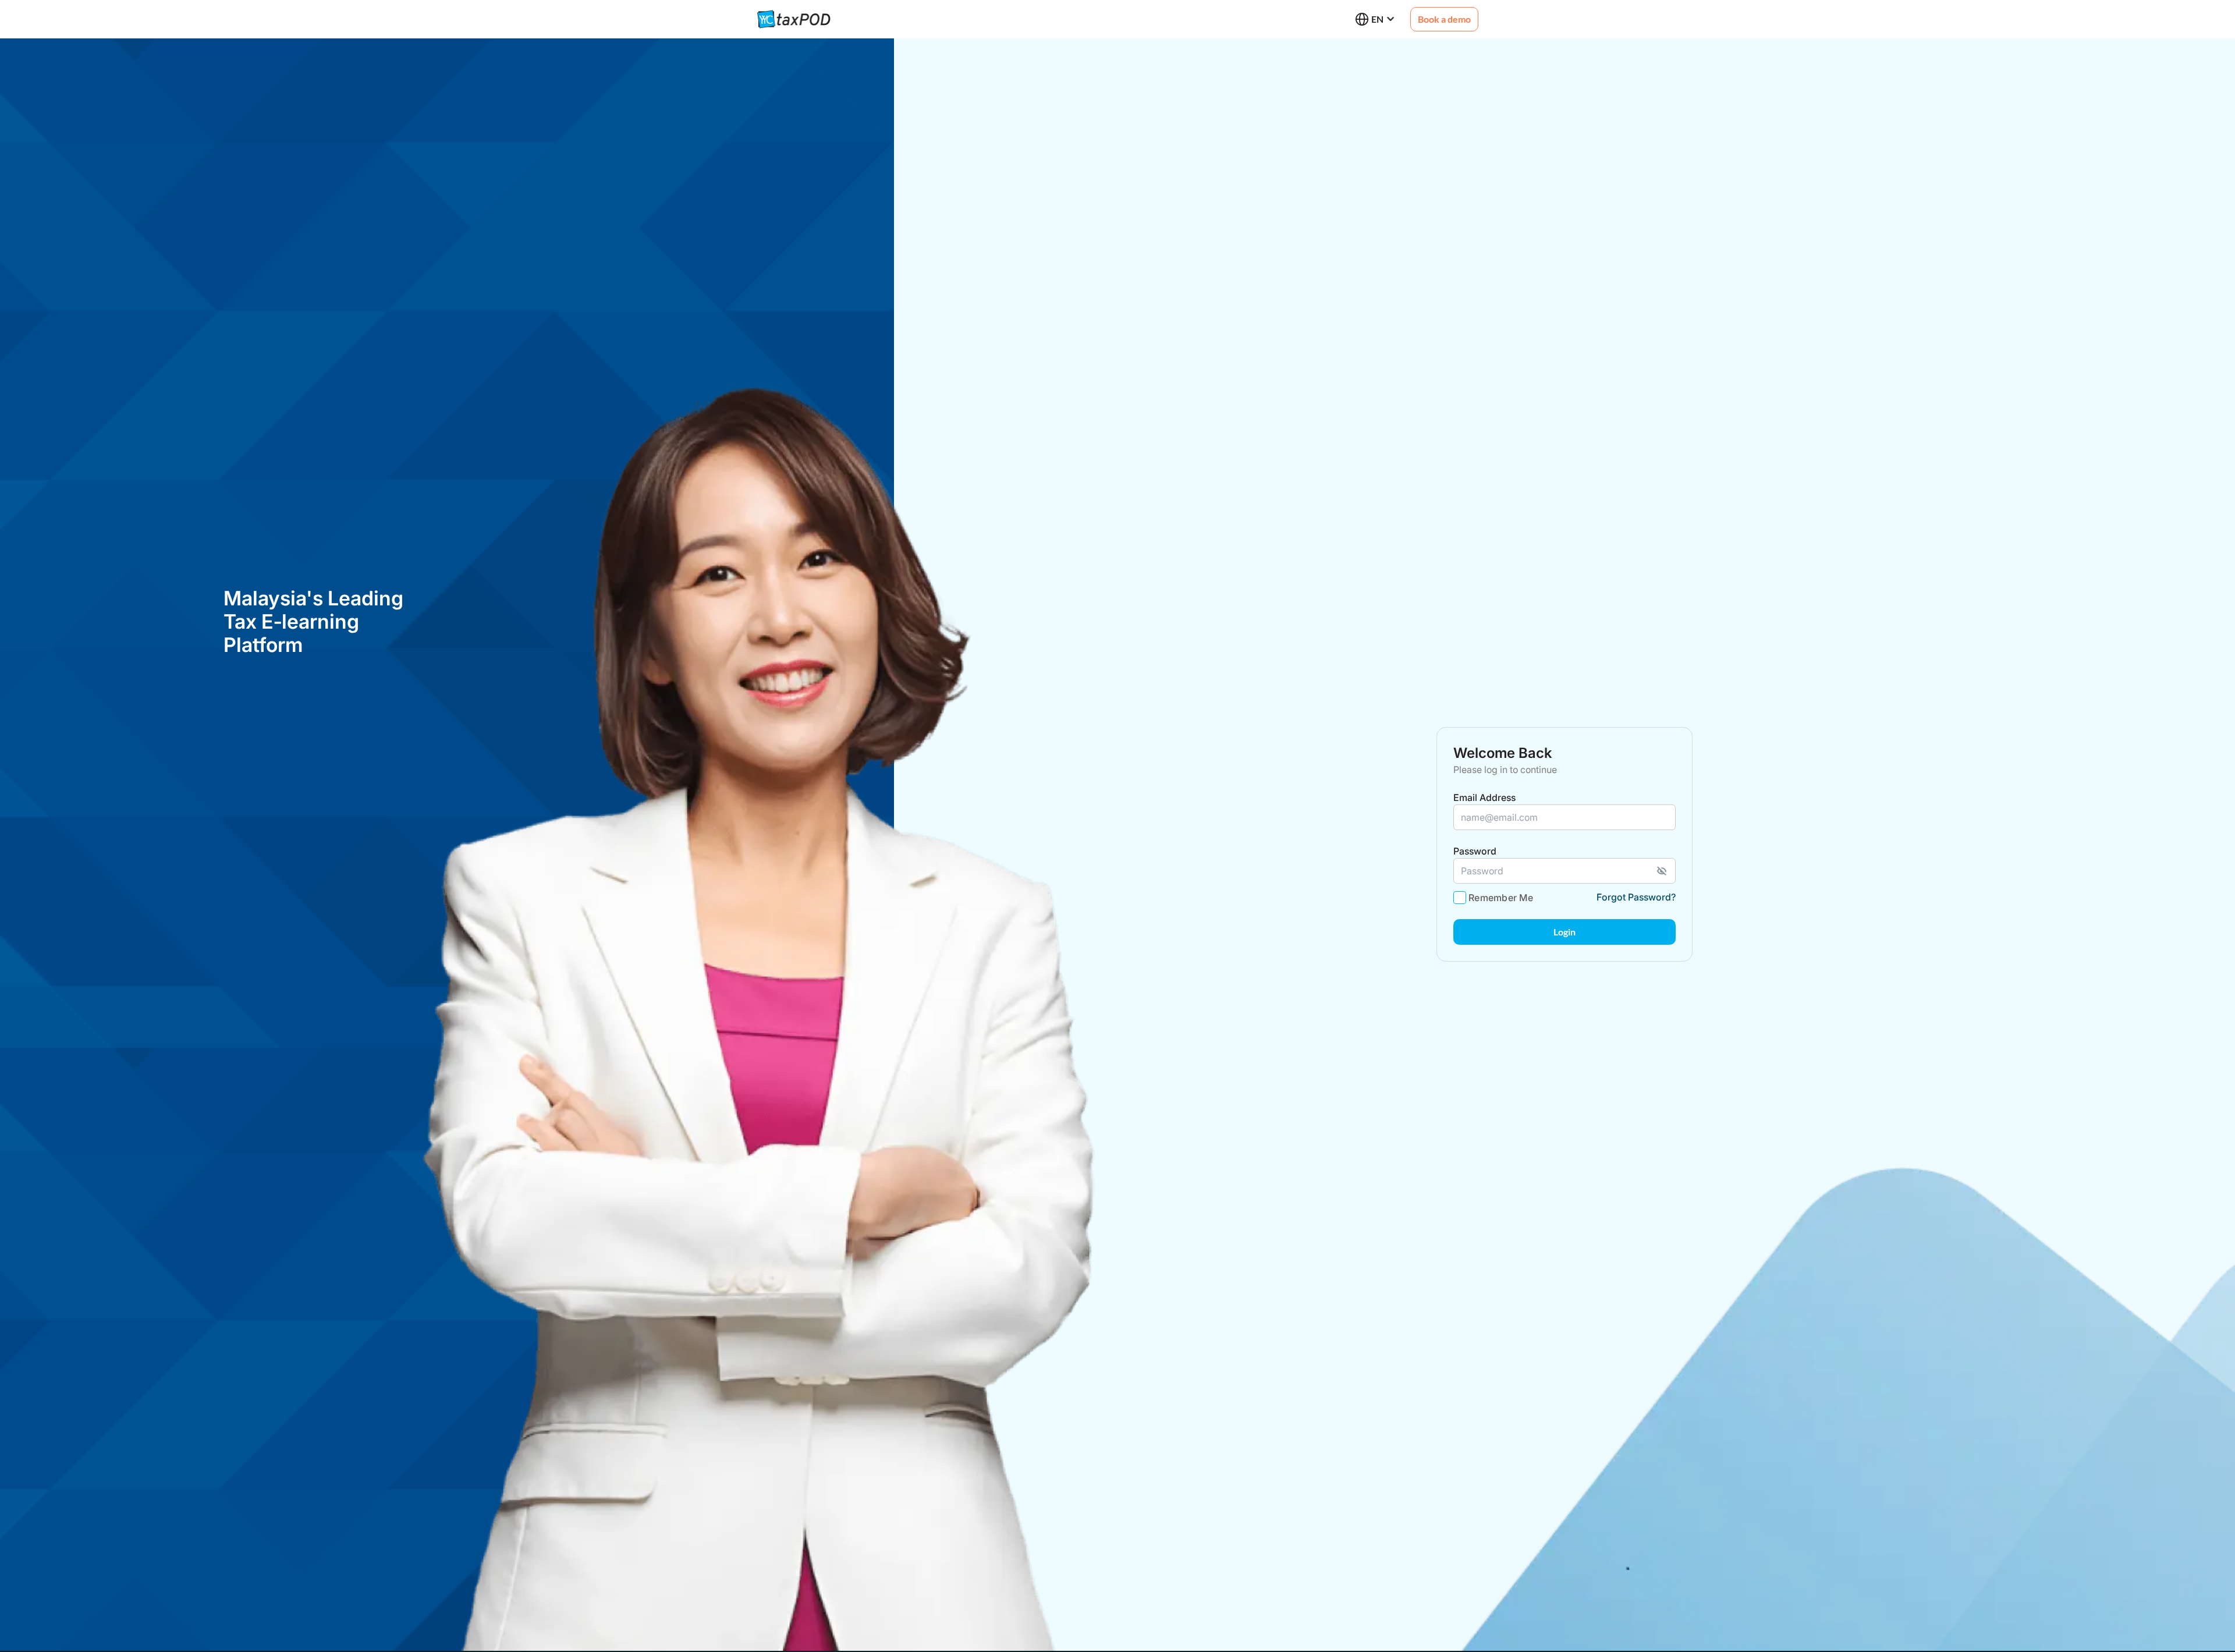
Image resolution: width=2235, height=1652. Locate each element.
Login (1564, 932)
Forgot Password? (1636, 897)
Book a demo (1444, 19)
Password (1475, 851)
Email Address (1484, 797)
